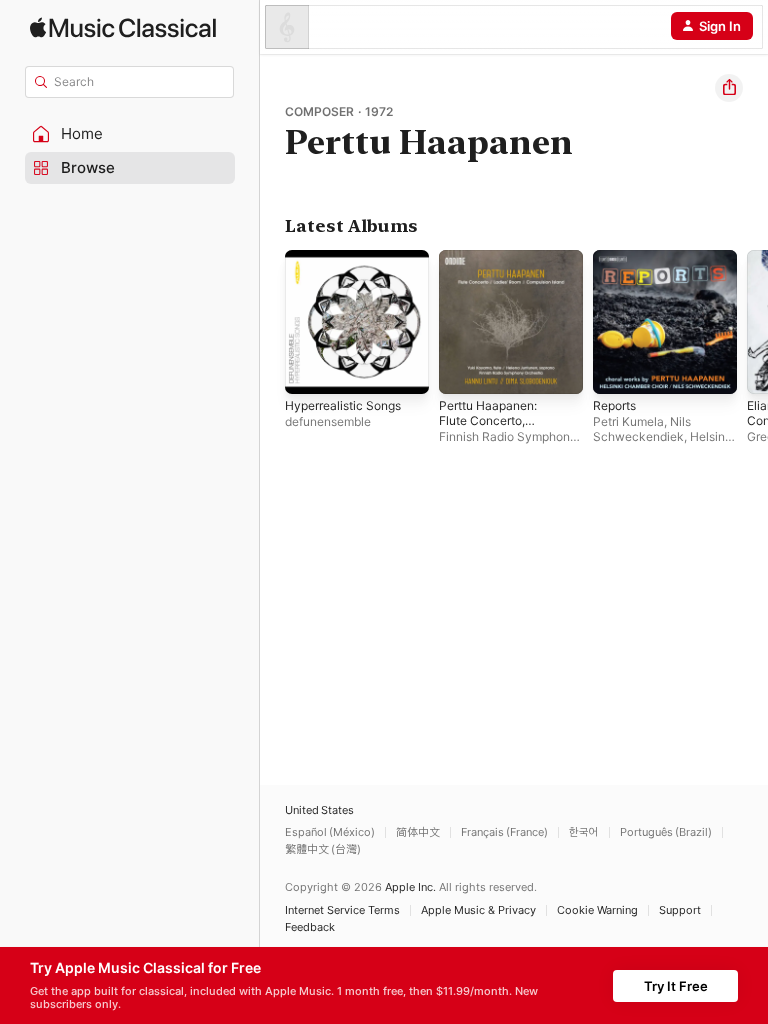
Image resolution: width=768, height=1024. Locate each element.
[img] (123, 27)
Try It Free (676, 986)
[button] (130, 134)
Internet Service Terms (342, 910)
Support (680, 910)
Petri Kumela (628, 421)
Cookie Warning (597, 910)
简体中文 (418, 832)
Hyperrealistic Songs (343, 405)
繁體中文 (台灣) (323, 849)
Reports (614, 405)
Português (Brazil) (666, 832)
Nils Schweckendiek (642, 429)
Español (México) (330, 832)
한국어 (584, 832)
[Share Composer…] (729, 88)
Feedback (310, 927)
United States (319, 810)
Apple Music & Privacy (478, 910)
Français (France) (504, 832)
